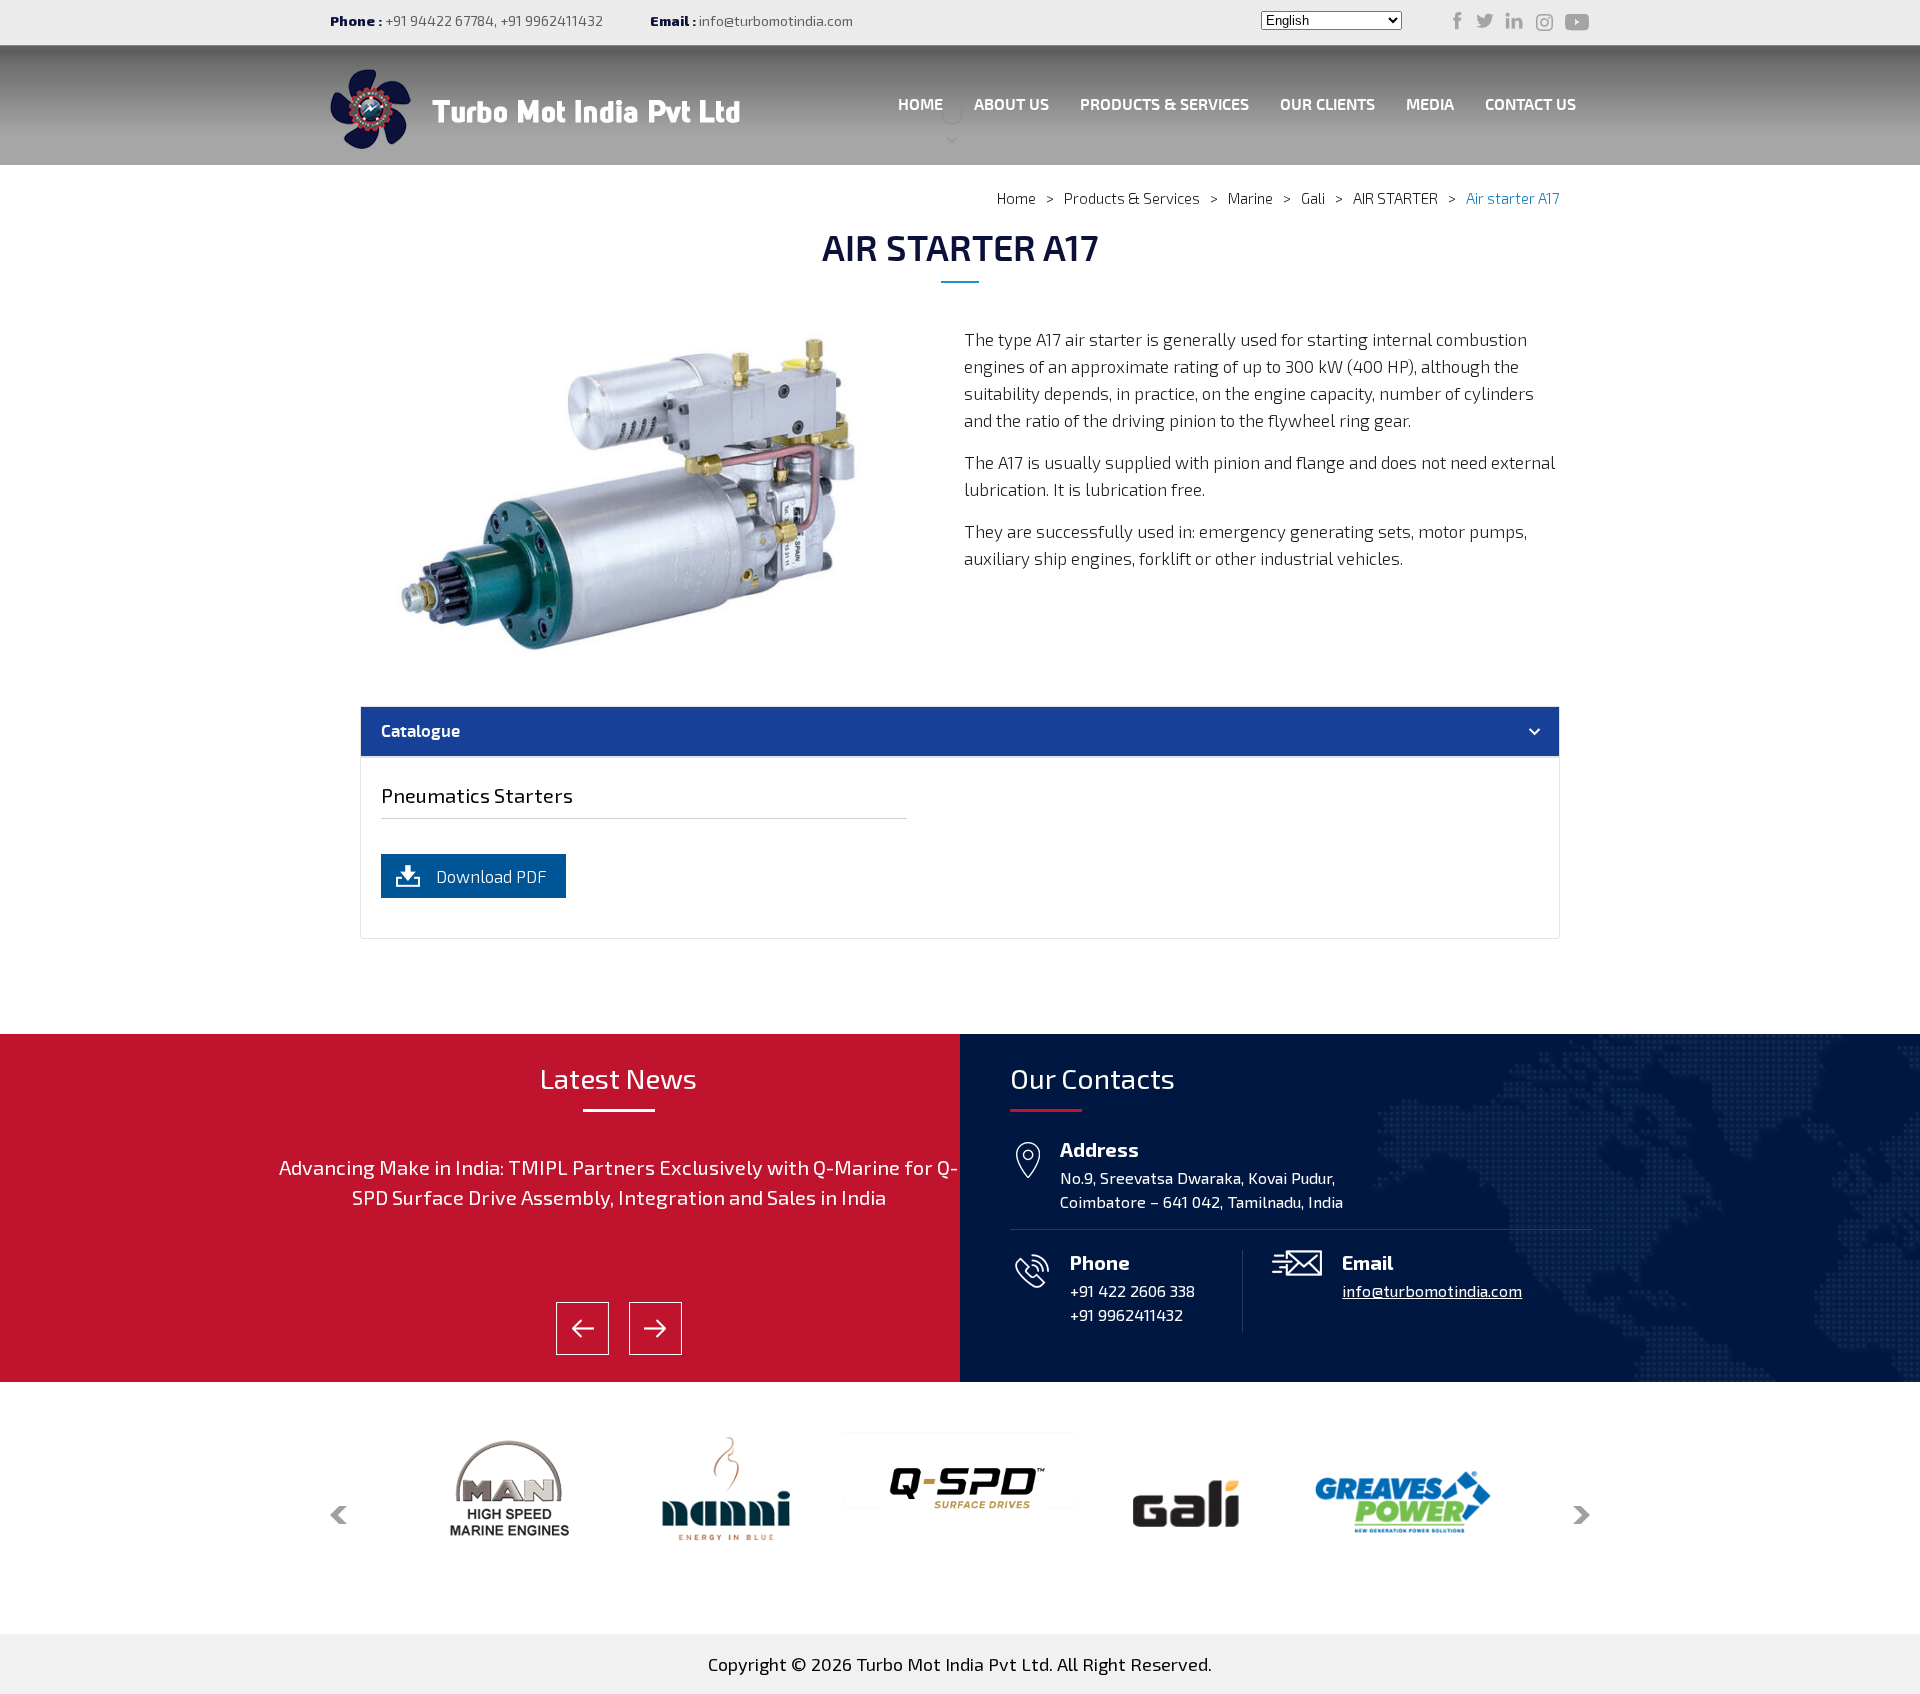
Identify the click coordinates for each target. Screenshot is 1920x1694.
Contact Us (1530, 105)
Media (1430, 105)
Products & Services (1164, 105)
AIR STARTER (1395, 198)
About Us (1011, 105)
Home (920, 105)
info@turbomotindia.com (776, 20)
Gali (1313, 198)
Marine (1250, 198)
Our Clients (1327, 105)
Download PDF (491, 876)
